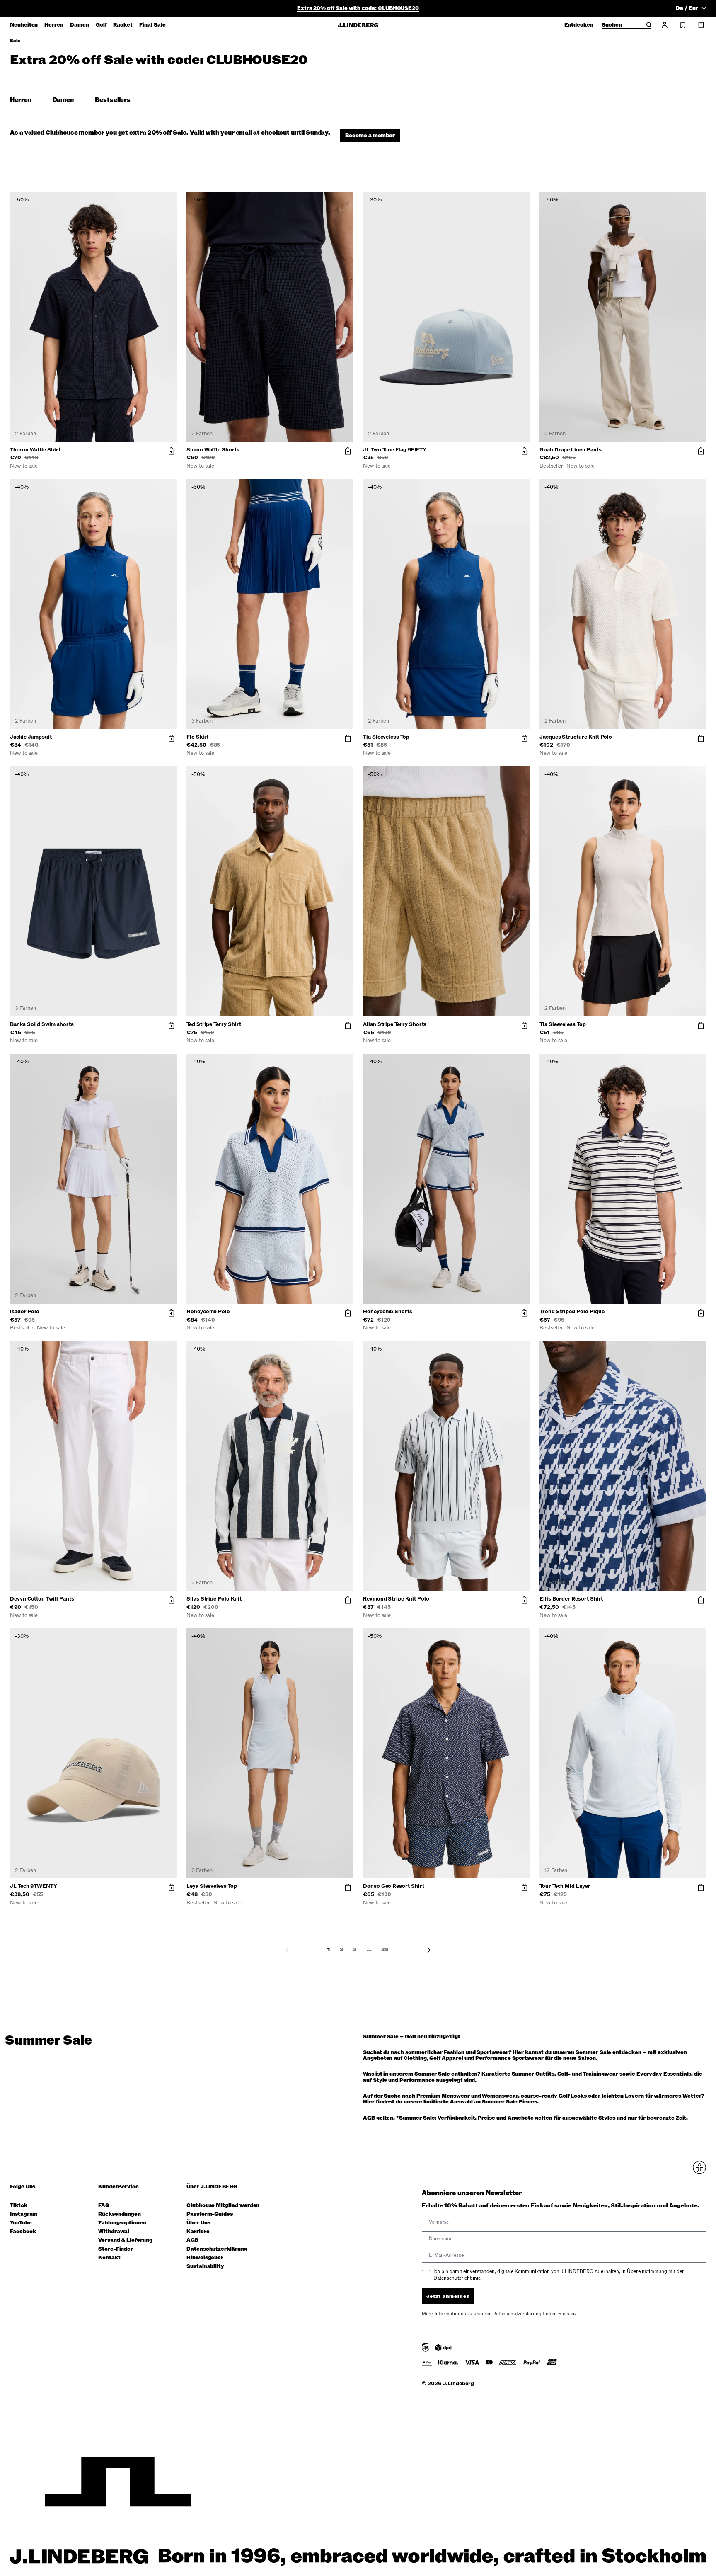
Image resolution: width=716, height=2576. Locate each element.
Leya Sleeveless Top (212, 1886)
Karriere (198, 2232)
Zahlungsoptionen (122, 2223)
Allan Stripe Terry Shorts (395, 1024)
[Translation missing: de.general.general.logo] (358, 25)
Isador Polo (25, 1312)
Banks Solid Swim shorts (42, 1024)
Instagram (24, 2214)
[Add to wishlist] (169, 200)
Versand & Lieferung (125, 2240)
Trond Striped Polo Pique (572, 1312)
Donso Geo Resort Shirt (394, 1886)
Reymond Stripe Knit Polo (396, 1599)
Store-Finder (116, 2249)
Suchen (612, 25)
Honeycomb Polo (208, 1312)
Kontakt (109, 2258)
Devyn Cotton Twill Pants (42, 1599)
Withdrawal (114, 2232)
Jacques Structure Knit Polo (576, 737)
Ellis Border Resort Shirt (571, 1599)
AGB (192, 2240)
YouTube (21, 2223)
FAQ (104, 2206)
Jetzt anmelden (448, 2296)
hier (571, 2314)
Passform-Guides (210, 2214)
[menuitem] (24, 25)
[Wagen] (701, 25)
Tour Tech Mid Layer (565, 1886)
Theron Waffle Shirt (35, 450)
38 (385, 1950)
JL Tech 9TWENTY (34, 1886)
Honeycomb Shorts (388, 1312)
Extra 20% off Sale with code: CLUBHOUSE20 (358, 8)
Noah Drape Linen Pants (571, 450)
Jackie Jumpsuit (31, 737)
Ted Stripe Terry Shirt (214, 1024)
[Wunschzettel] (683, 25)
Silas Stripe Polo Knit (214, 1599)
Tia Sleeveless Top (386, 737)
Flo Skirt (197, 737)
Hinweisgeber (205, 2258)
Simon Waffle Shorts (213, 450)
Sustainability (205, 2267)
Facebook (23, 2232)
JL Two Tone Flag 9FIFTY (395, 450)
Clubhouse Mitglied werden (223, 2206)
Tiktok (19, 2206)
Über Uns (198, 2223)
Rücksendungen (120, 2214)
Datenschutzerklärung (217, 2249)
